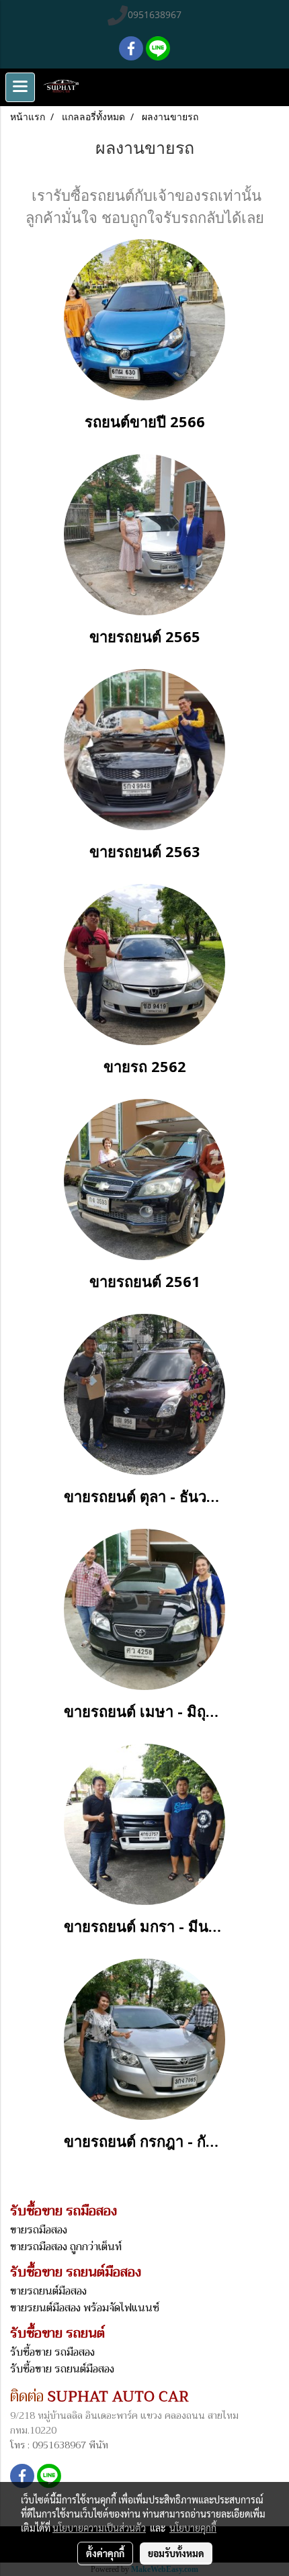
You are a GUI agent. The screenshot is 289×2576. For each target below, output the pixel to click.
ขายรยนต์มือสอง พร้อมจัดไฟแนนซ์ (85, 2308)
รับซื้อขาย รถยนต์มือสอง (62, 2369)
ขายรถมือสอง (39, 2230)
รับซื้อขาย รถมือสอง (52, 2352)
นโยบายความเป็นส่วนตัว (99, 2528)
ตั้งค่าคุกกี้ (105, 2553)
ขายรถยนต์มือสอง (48, 2291)
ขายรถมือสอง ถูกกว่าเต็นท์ (66, 2247)
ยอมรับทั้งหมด (176, 2553)
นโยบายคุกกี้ (193, 2528)
